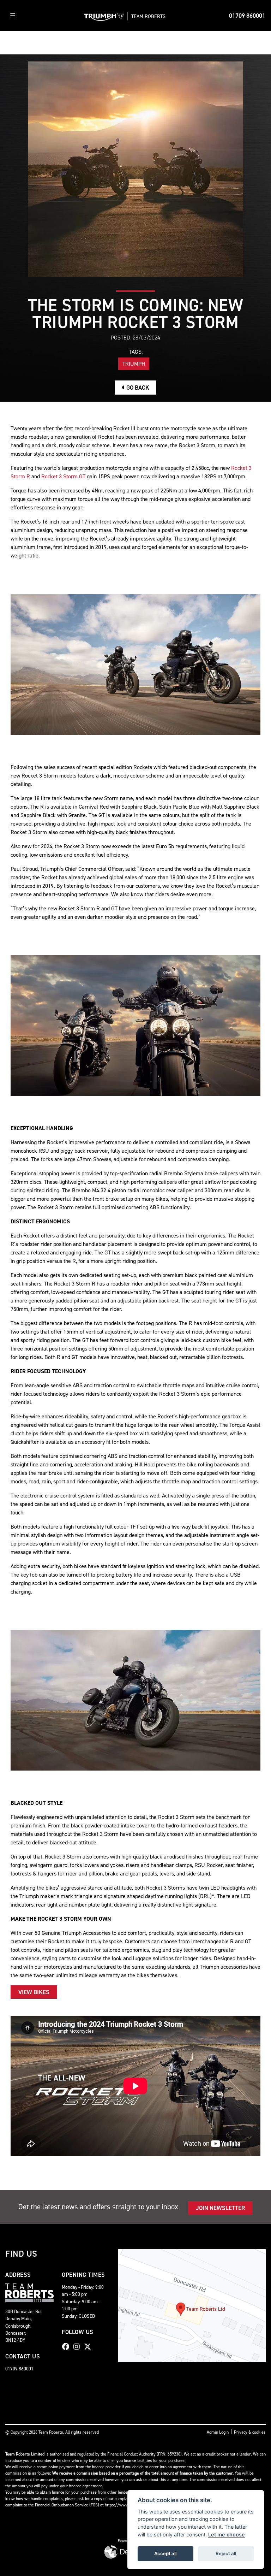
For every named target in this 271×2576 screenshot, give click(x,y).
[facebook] (67, 2347)
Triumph (134, 364)
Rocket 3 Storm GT (63, 476)
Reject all (226, 2553)
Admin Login (218, 2432)
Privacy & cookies (250, 2432)
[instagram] (78, 2347)
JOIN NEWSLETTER (220, 2208)
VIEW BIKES (34, 1992)
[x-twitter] (89, 2347)
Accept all (165, 2553)
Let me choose (227, 2534)
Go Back (137, 388)
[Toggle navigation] (13, 16)
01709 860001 (247, 16)
